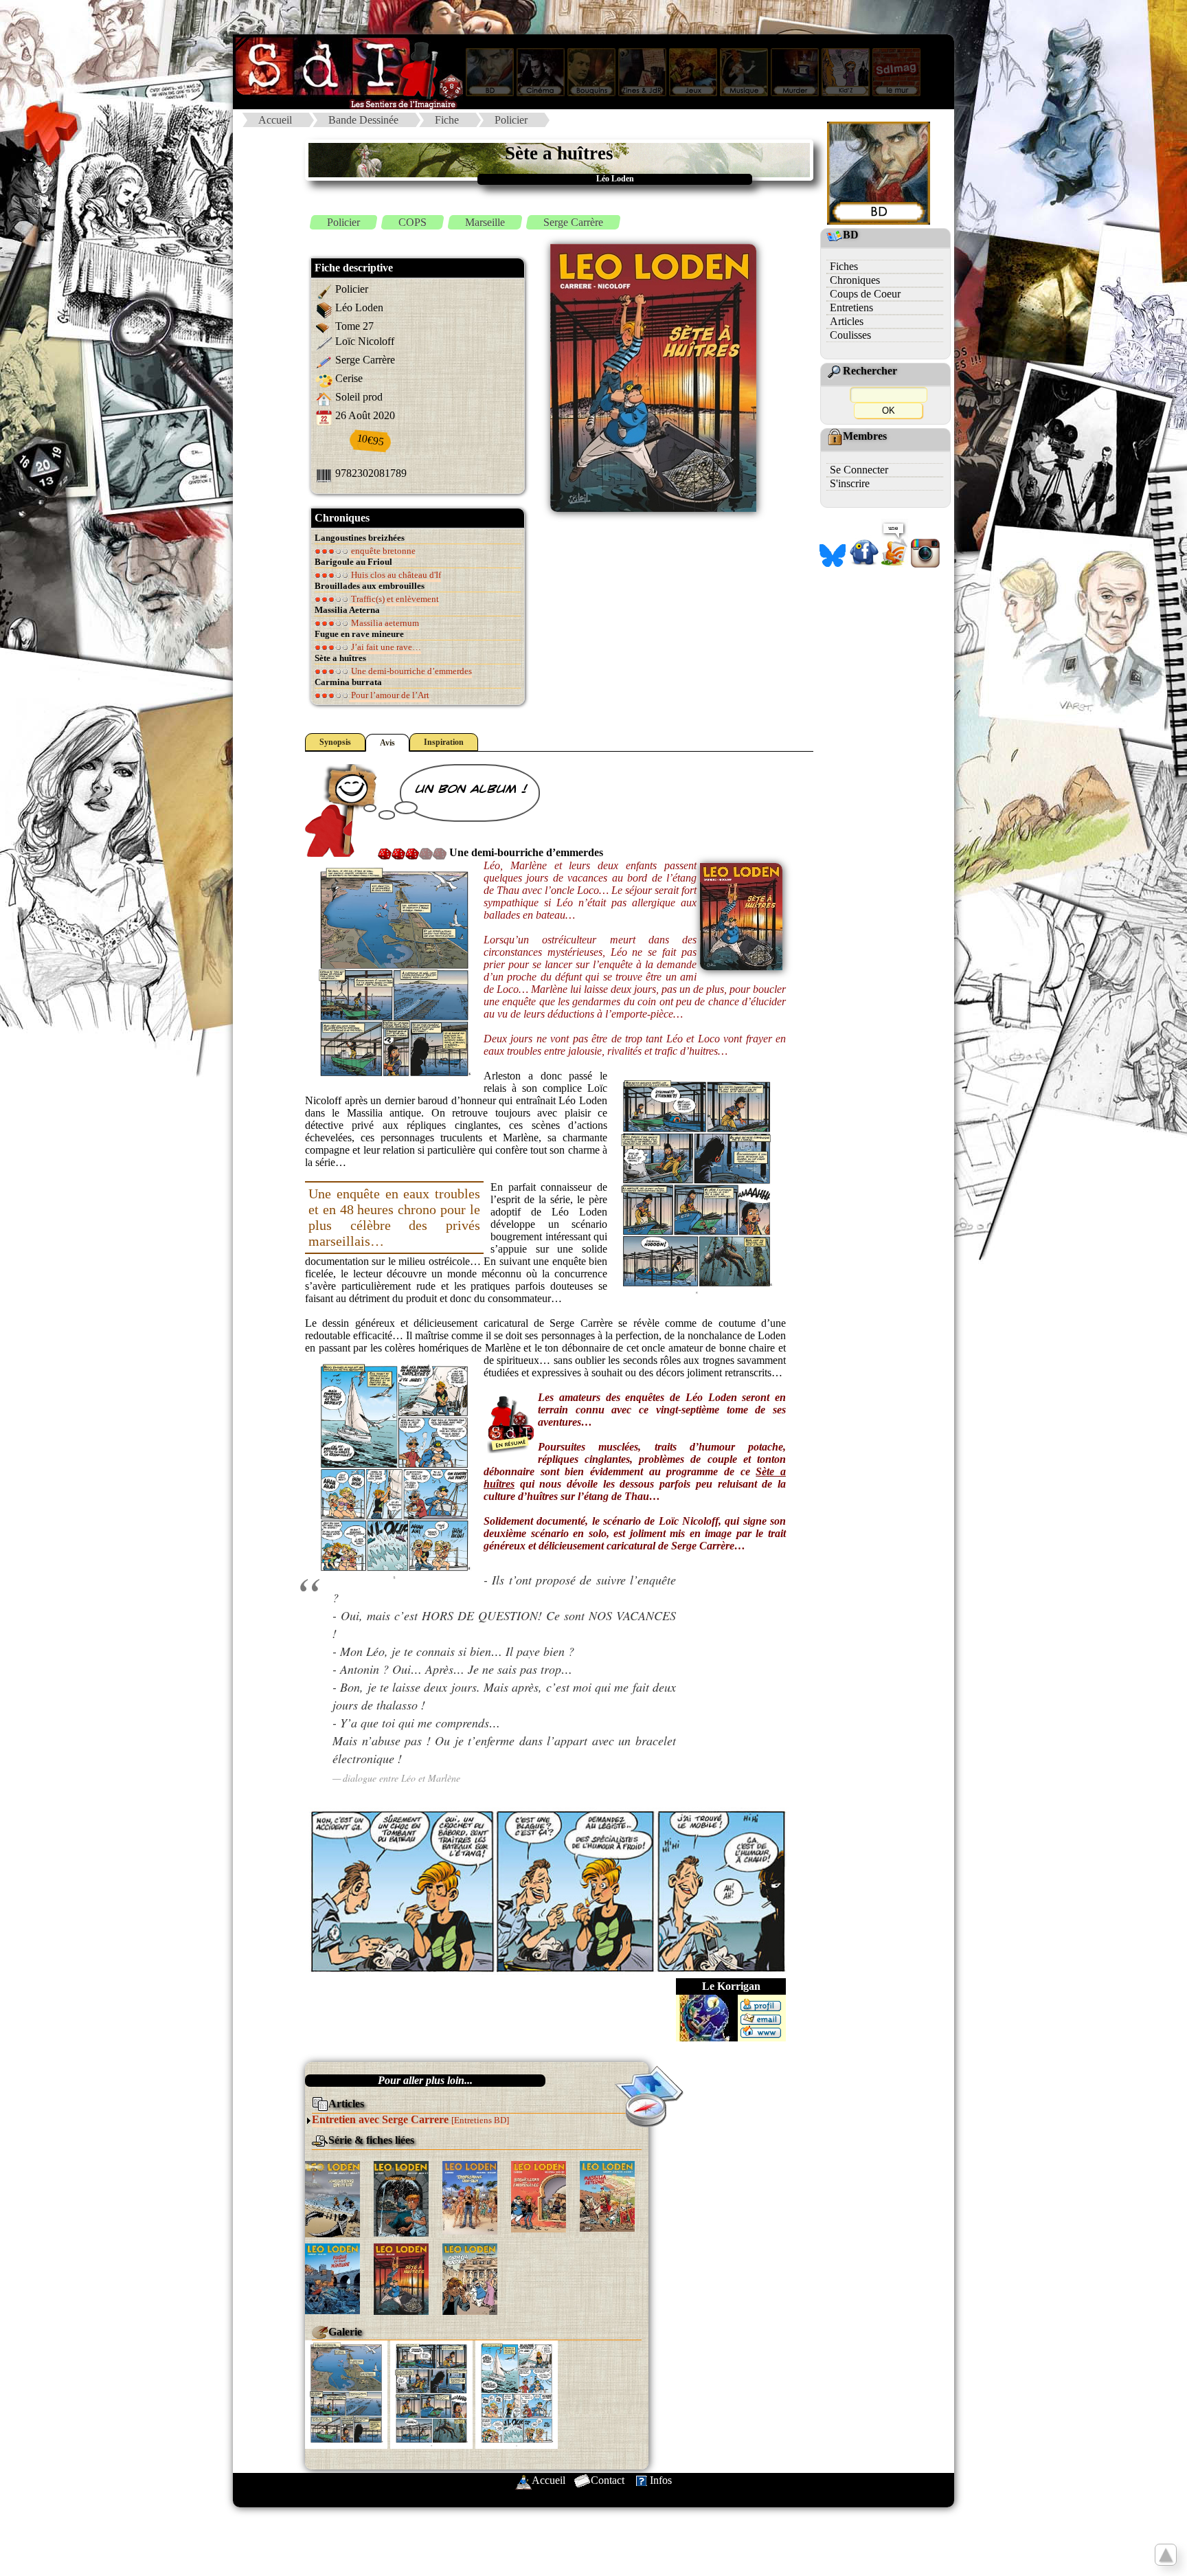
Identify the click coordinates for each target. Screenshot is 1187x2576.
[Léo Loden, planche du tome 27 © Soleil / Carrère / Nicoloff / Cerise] (346, 2394)
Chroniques (855, 280)
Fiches (844, 266)
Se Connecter (859, 470)
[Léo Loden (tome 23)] (539, 2196)
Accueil (275, 120)
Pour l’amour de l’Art (389, 695)
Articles (847, 321)
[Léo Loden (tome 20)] (332, 2198)
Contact (608, 2480)
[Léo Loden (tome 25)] (607, 2195)
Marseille (485, 222)
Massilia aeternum (384, 623)
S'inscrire (850, 483)
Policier (511, 120)
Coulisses (850, 335)
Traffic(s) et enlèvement (394, 599)
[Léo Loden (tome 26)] (332, 2277)
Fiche (447, 120)
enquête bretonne (382, 551)
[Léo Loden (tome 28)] (470, 2278)
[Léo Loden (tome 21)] (401, 2198)
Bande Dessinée (363, 120)
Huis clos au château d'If (395, 575)
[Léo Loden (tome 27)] (401, 2278)
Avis (387, 743)
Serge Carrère (573, 222)
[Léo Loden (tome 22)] (470, 2196)
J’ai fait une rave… (385, 647)
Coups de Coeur (865, 294)
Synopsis (335, 742)
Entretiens (851, 307)
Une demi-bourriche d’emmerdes (410, 671)
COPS (412, 222)
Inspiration (444, 742)
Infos (661, 2480)
